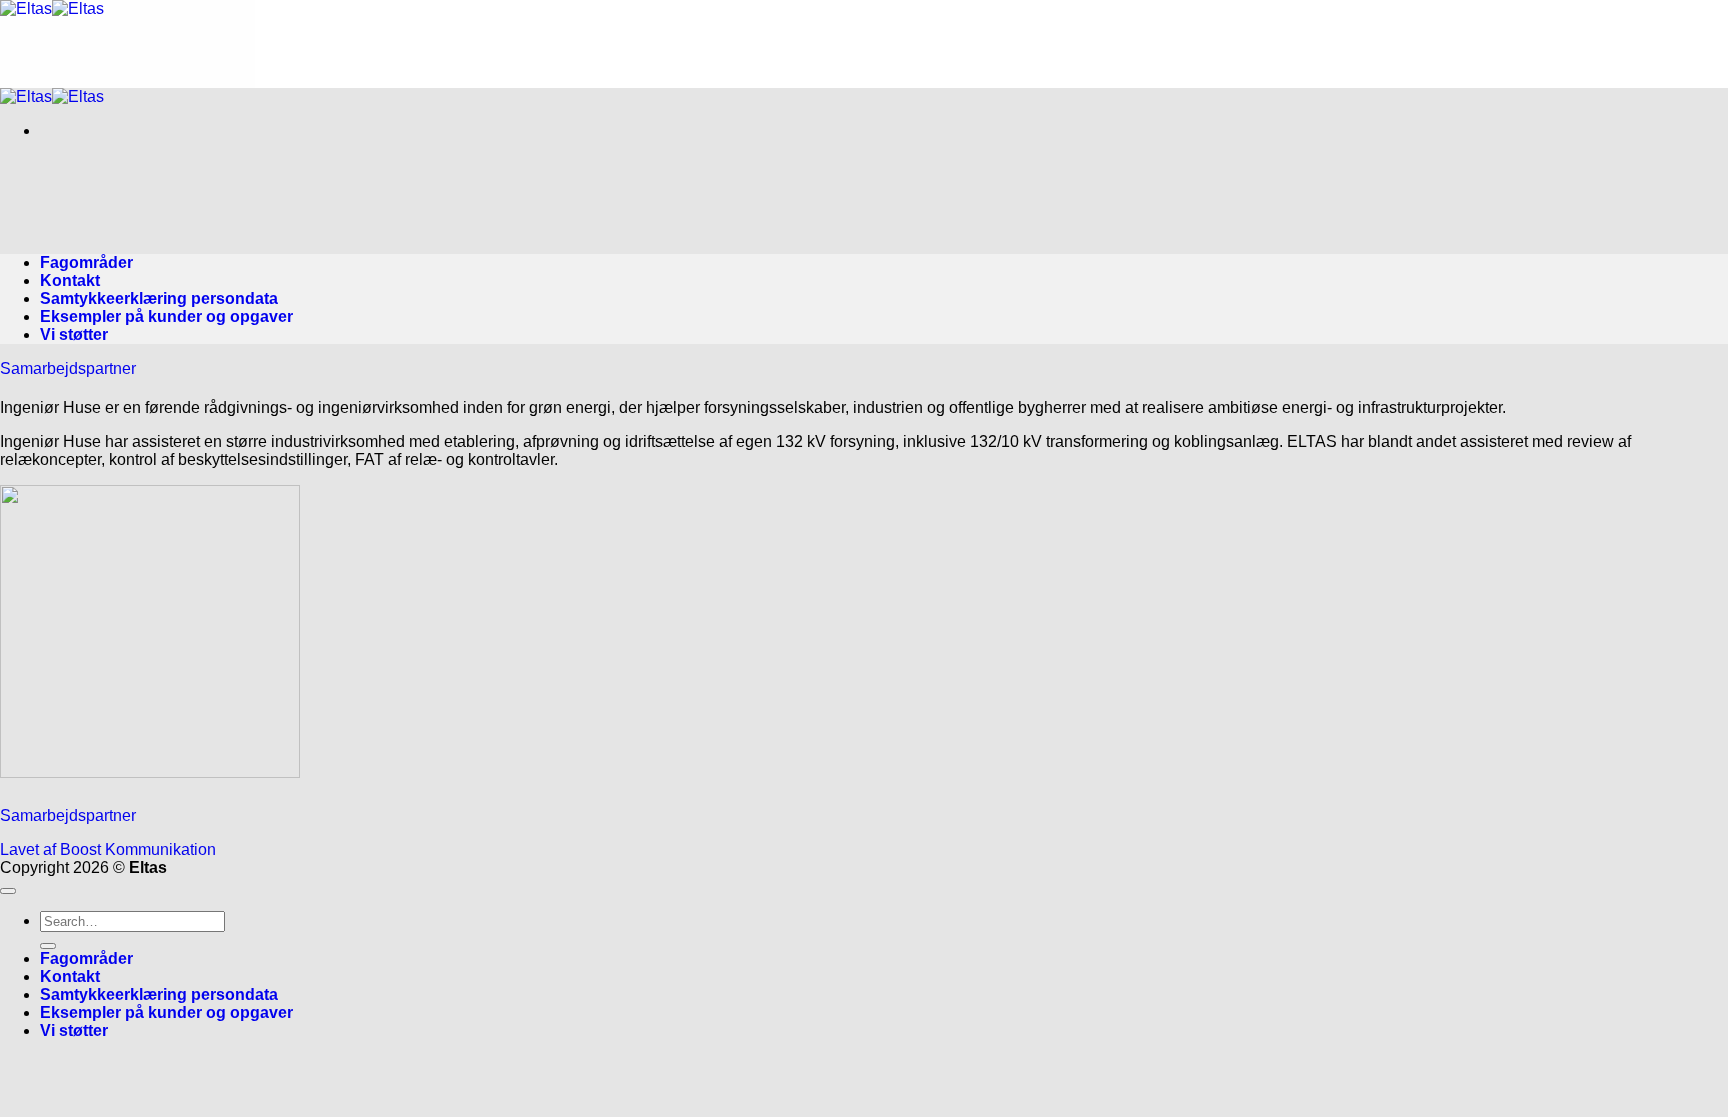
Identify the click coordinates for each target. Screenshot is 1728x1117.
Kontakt (70, 280)
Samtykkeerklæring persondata (159, 298)
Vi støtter (74, 334)
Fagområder (86, 262)
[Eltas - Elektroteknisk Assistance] (52, 8)
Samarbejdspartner (68, 368)
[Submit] (48, 946)
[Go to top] (8, 891)
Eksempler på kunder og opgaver (166, 316)
